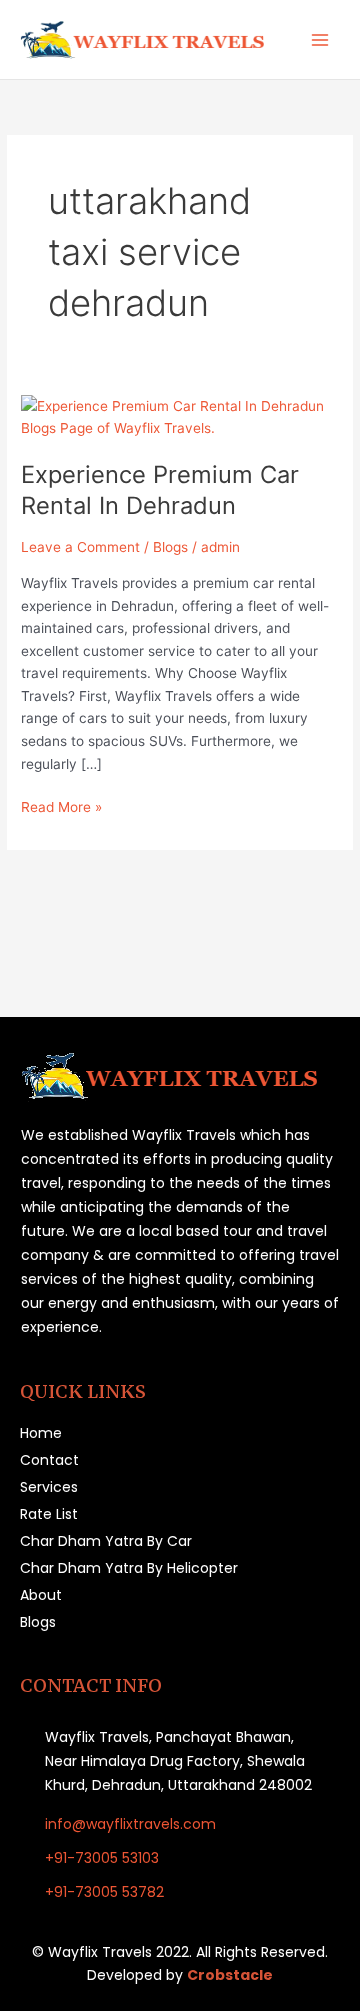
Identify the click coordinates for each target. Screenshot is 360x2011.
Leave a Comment (80, 547)
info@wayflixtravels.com (130, 1824)
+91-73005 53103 (102, 1858)
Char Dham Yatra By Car (106, 1541)
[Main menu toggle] (320, 39)
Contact (49, 1460)
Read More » (61, 805)
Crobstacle (230, 1975)
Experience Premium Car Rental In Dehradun (160, 490)
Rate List (49, 1514)
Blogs (170, 547)
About (41, 1595)
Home (41, 1433)
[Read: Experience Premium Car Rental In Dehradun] (180, 416)
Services (49, 1487)
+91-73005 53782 (104, 1892)
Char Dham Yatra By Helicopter (129, 1568)
